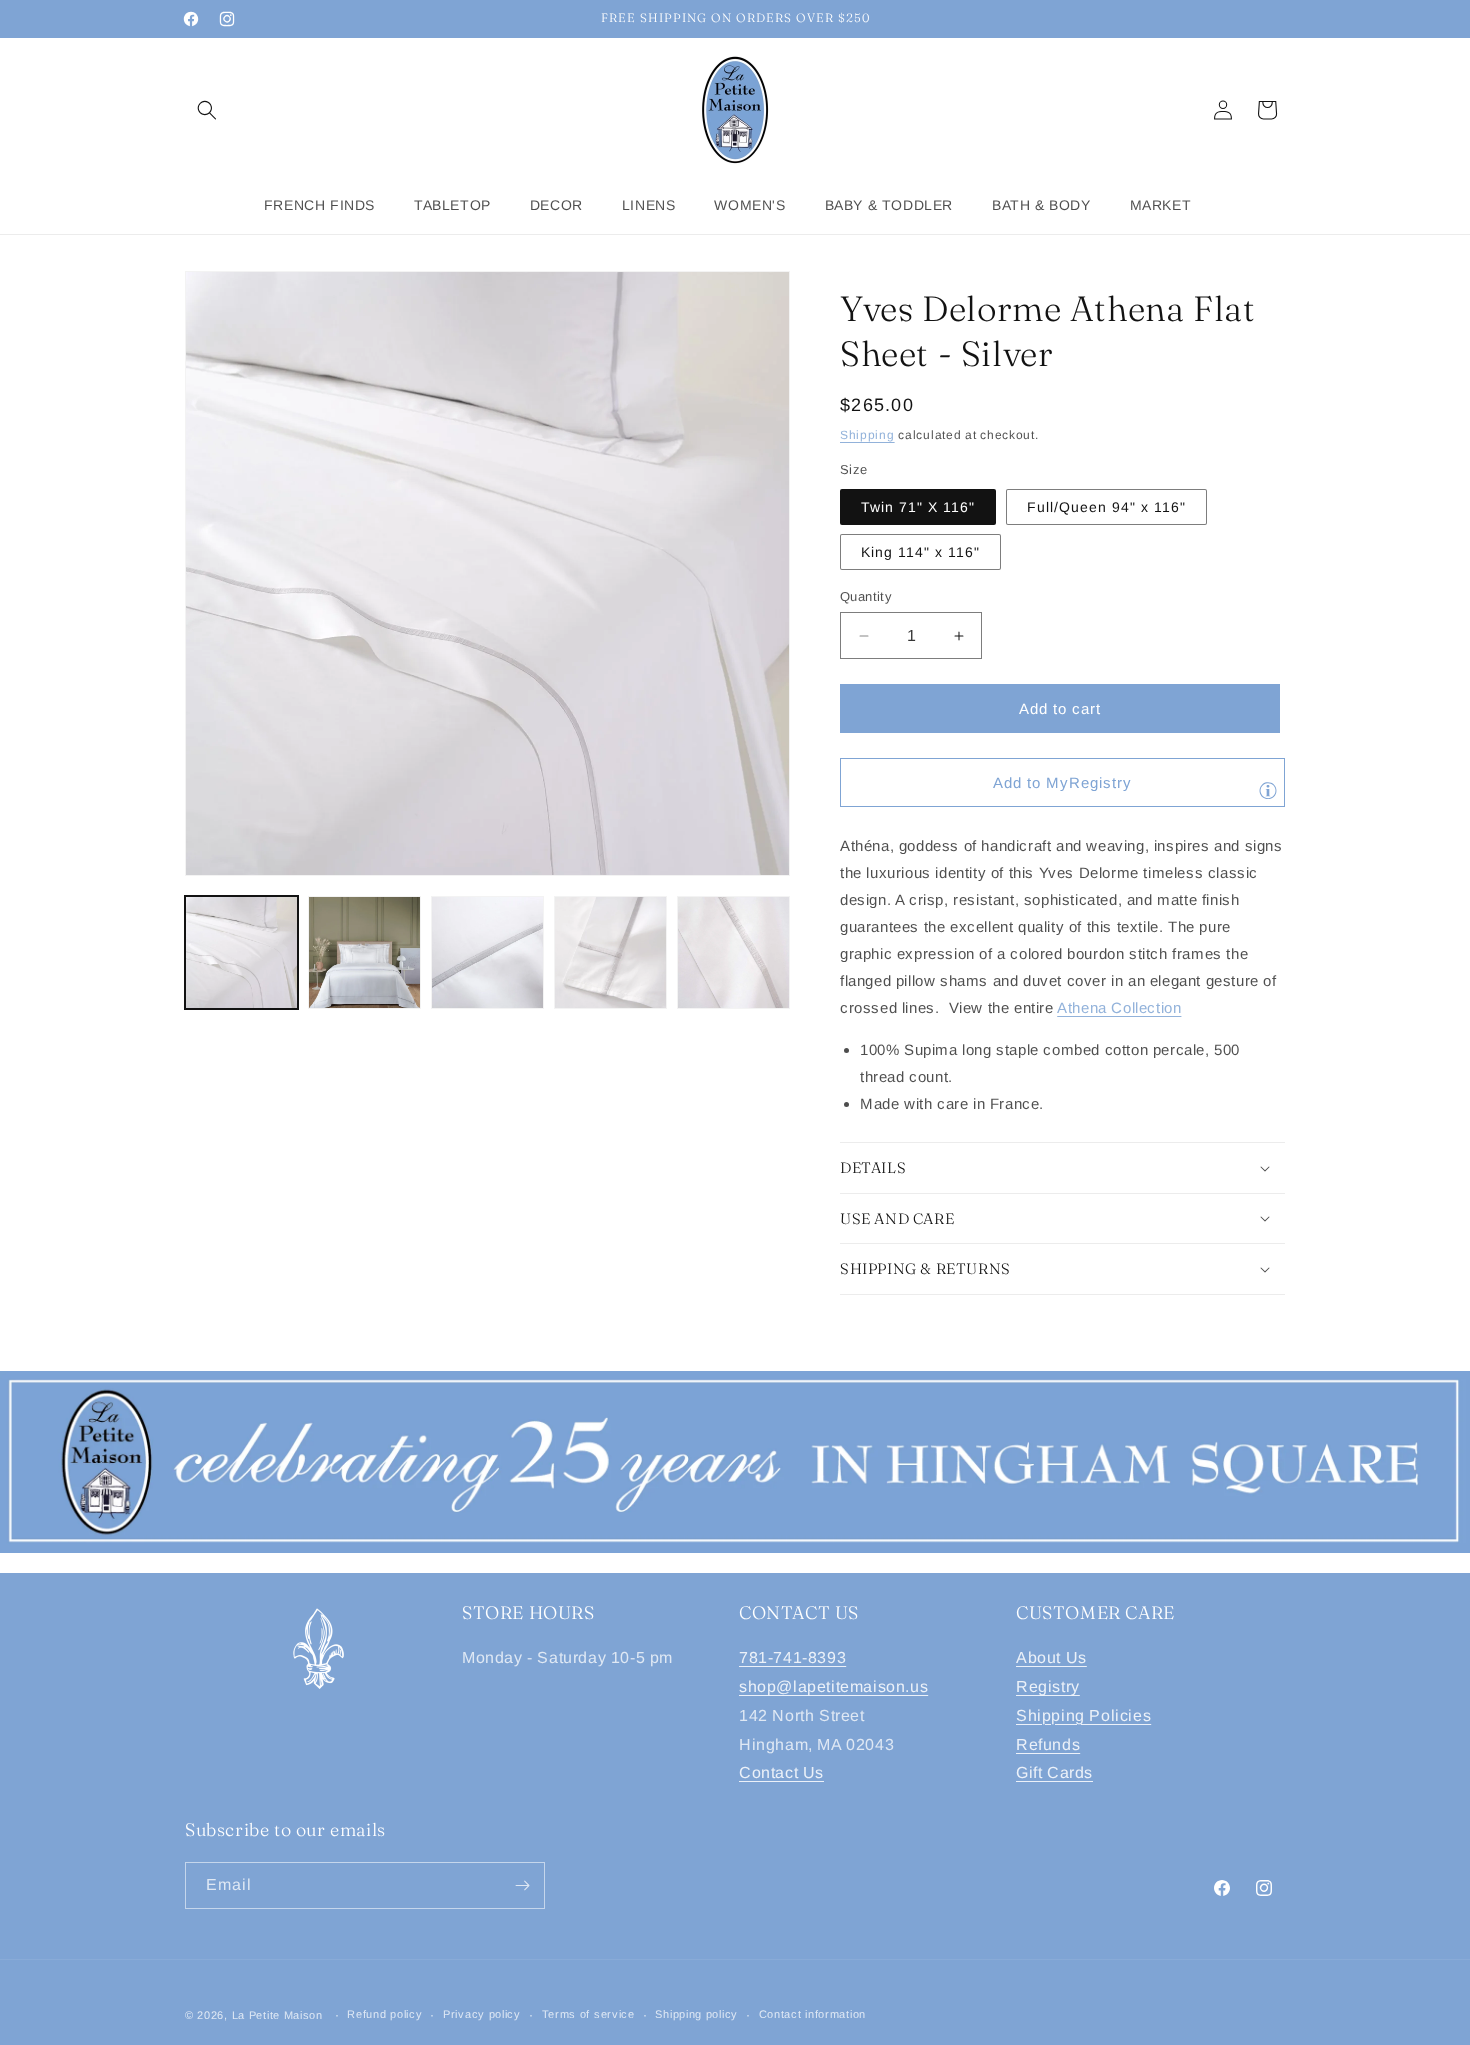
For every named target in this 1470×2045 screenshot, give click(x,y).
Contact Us (781, 1772)
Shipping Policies (1083, 1715)
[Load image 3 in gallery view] (487, 952)
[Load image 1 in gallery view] (241, 952)
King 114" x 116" (920, 552)
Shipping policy (696, 2014)
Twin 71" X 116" (918, 507)
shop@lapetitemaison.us (833, 1686)
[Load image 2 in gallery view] (364, 952)
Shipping (867, 435)
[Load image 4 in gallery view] (610, 952)
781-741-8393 (792, 1657)
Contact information (812, 2014)
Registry (1048, 1686)
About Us (1051, 1657)
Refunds (1048, 1744)
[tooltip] (1268, 790)
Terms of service (588, 2014)
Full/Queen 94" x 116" (1106, 507)
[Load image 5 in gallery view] (733, 952)
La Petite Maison (277, 2015)
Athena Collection (1119, 1007)
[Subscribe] (522, 1885)
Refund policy (384, 2014)
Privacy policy (482, 2014)
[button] (207, 110)
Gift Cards (1054, 1772)
